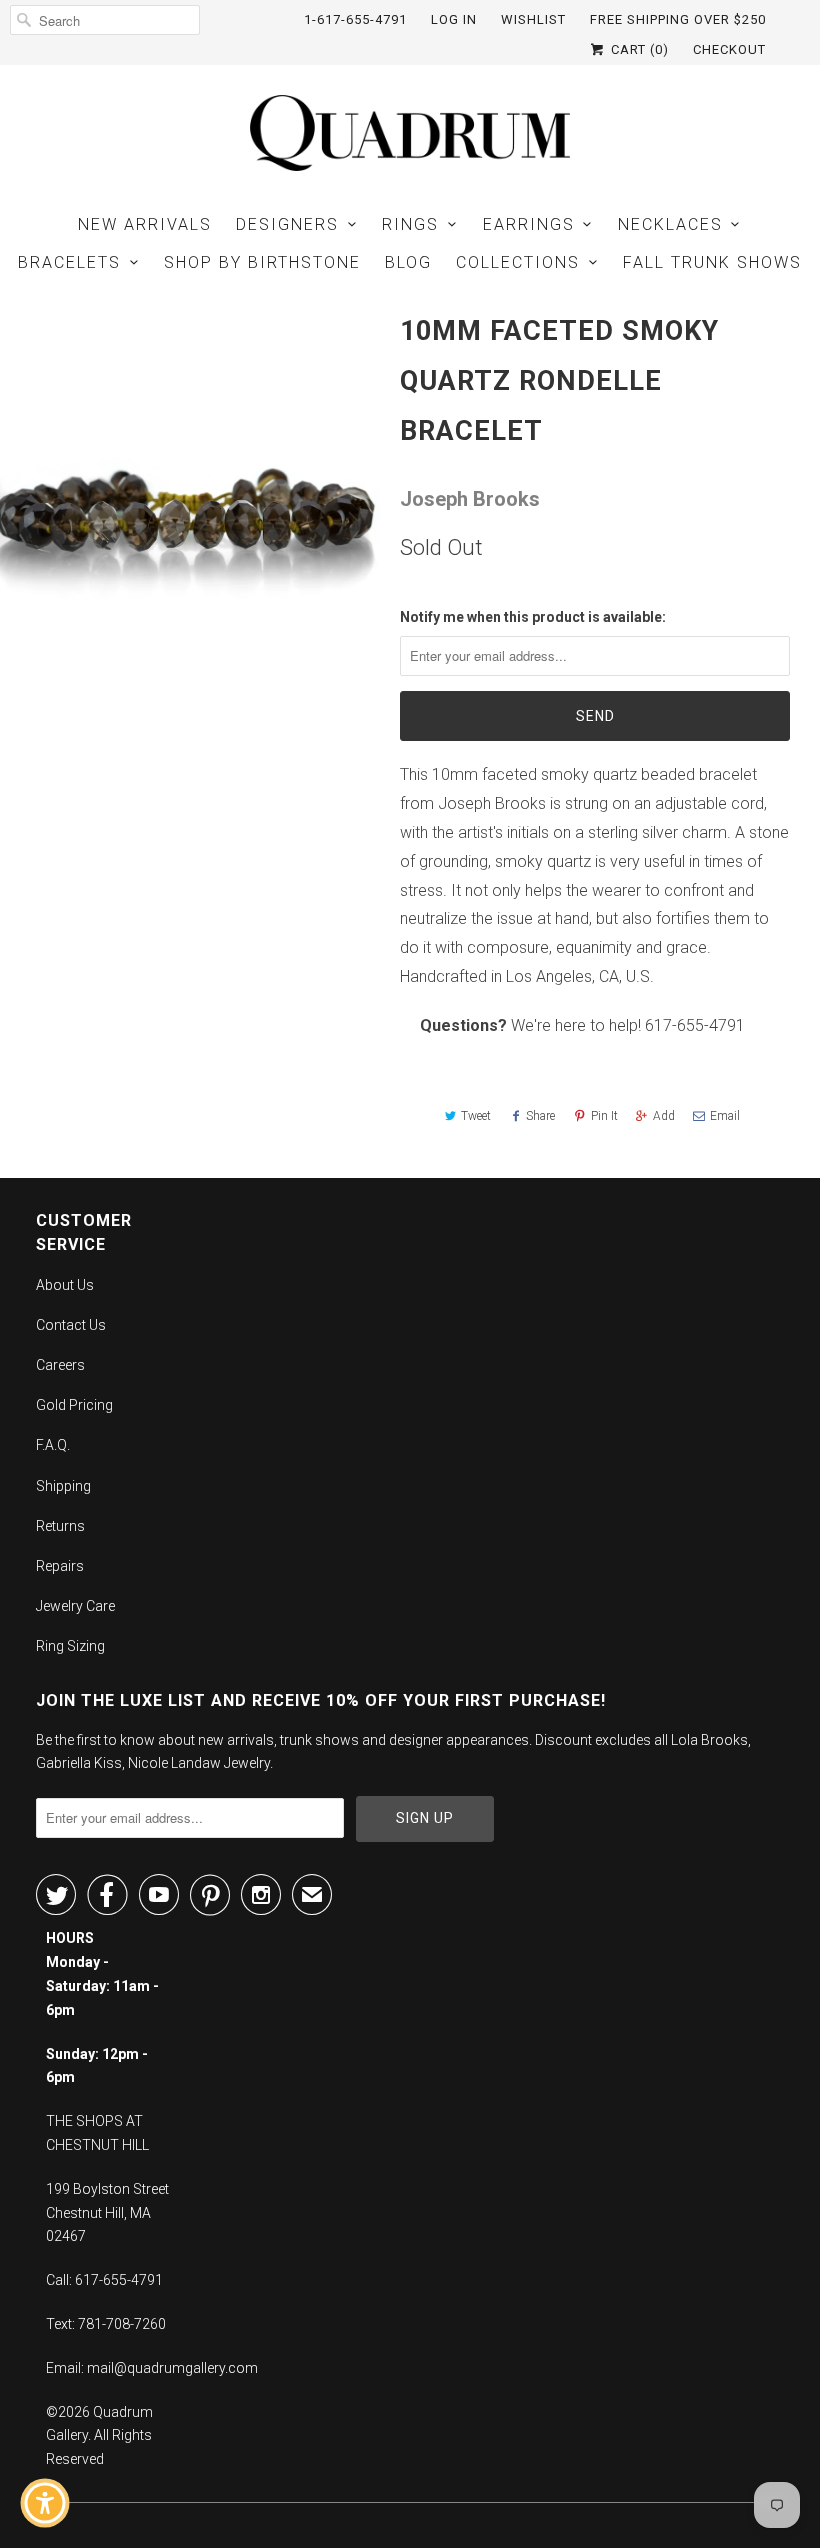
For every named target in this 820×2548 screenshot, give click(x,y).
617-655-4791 (695, 1025)
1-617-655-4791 (355, 19)
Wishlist (533, 19)
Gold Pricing (74, 1405)
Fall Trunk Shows (712, 262)
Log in (454, 19)
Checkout (729, 49)
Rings (410, 224)
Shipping (63, 1486)
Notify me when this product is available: (533, 617)
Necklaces (670, 224)
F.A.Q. (53, 1445)
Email (725, 1116)
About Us (65, 1285)
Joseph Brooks (470, 499)
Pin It (604, 1116)
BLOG (408, 262)
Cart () (638, 49)
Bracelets (69, 262)
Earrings (529, 224)
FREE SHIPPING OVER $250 (678, 19)
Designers (287, 224)
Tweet (476, 1116)
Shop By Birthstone (262, 262)
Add (664, 1116)
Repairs (60, 1566)
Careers (60, 1365)
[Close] (186, 2153)
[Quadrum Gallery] (410, 133)
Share (540, 1116)
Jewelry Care (75, 1606)
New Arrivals (145, 224)
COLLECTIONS (518, 262)
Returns (60, 1526)
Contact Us (71, 1325)
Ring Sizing (70, 1646)
